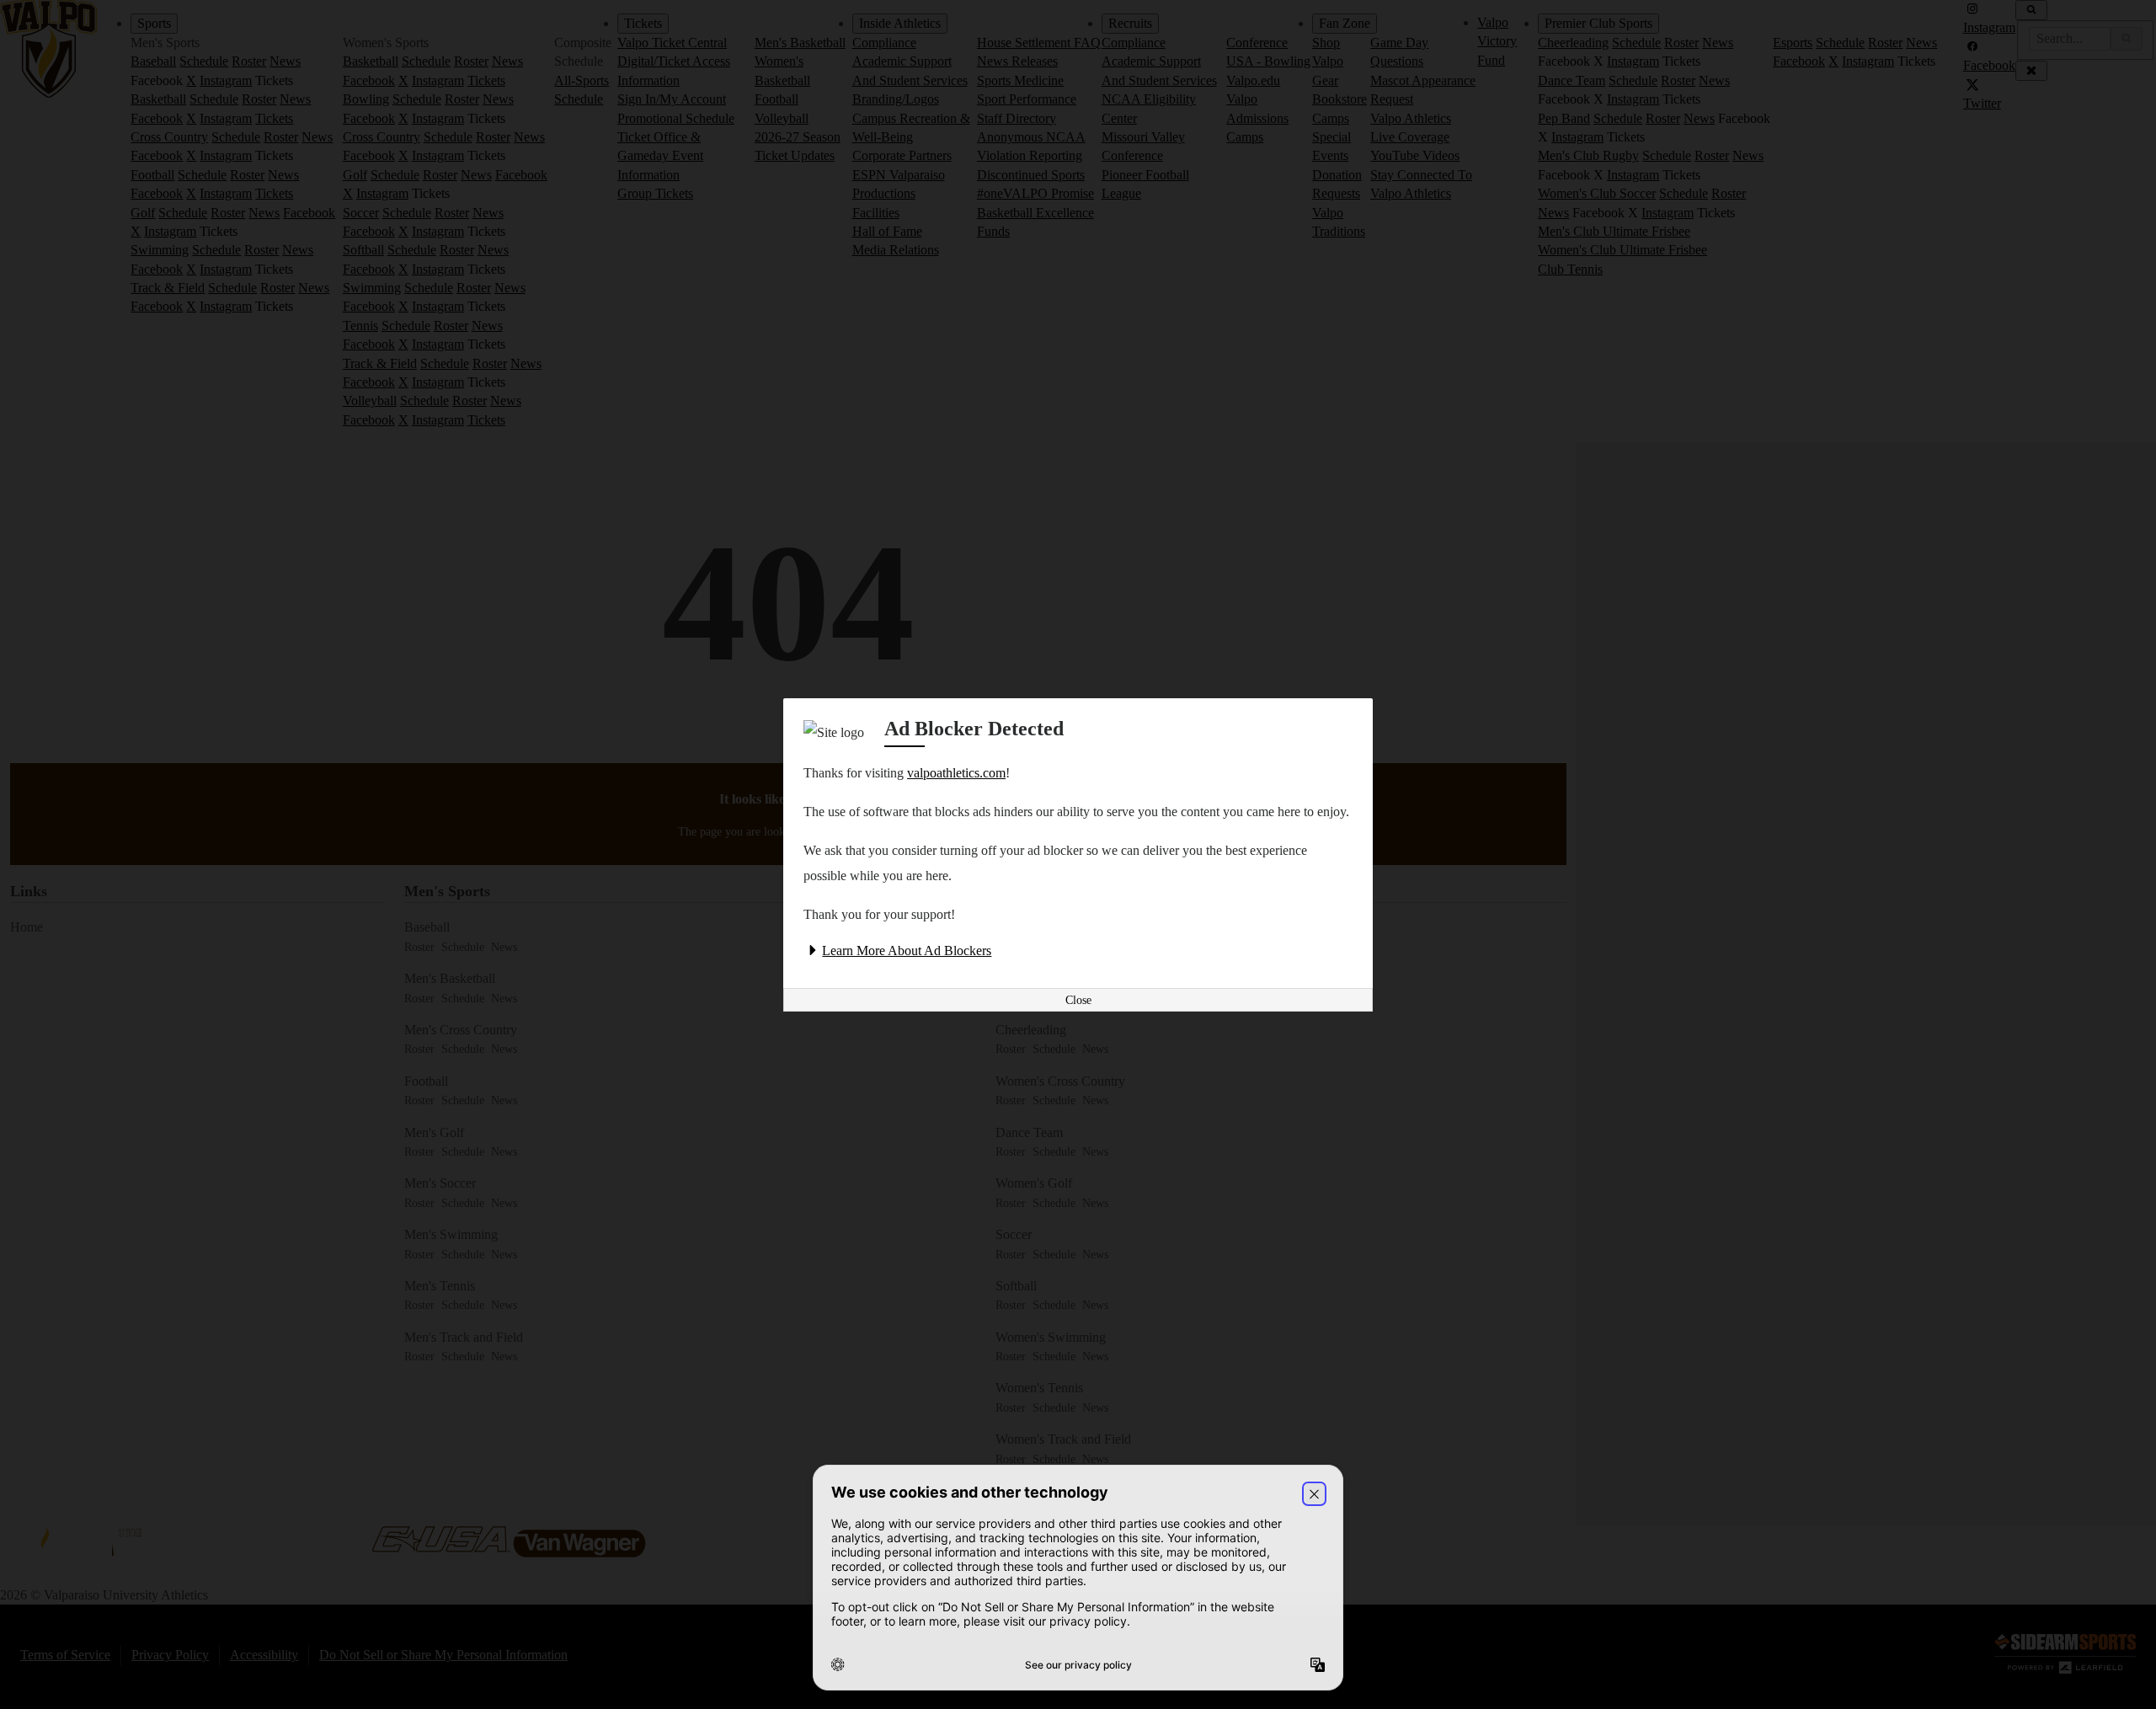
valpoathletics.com (956, 773)
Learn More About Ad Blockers (907, 951)
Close (1078, 1000)
